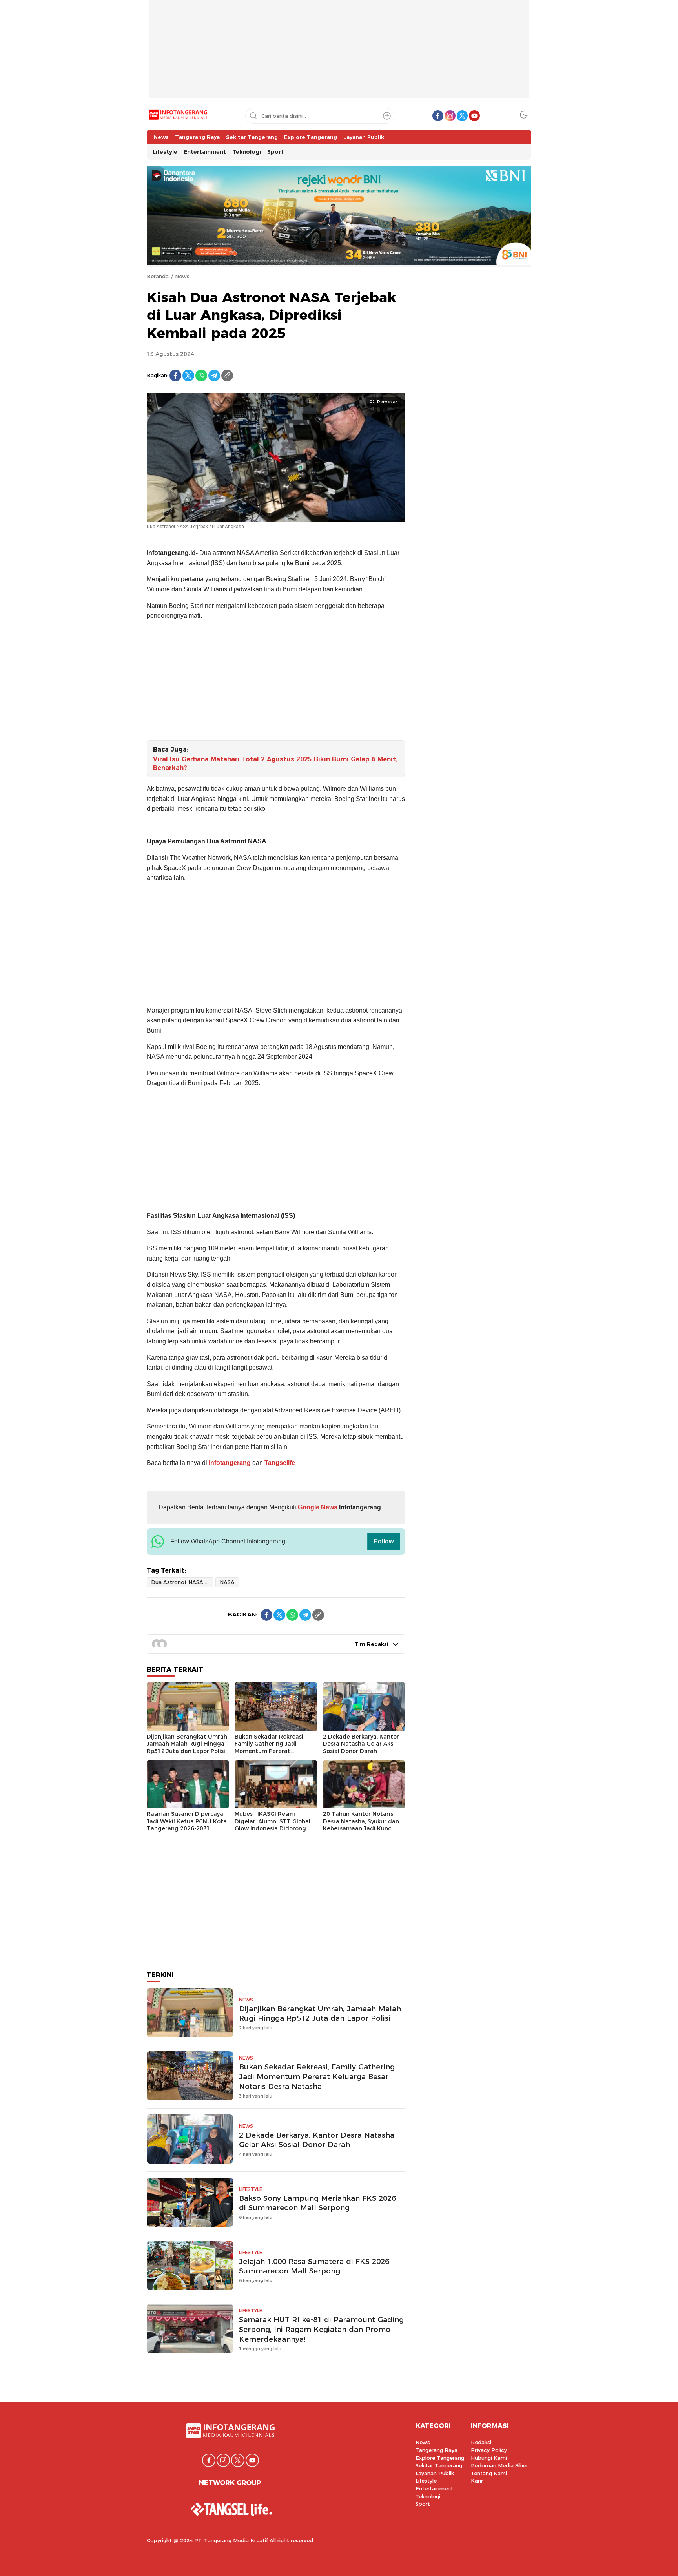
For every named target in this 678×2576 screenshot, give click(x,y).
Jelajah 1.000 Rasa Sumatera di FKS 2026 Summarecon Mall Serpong (314, 2266)
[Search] (387, 116)
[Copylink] (227, 376)
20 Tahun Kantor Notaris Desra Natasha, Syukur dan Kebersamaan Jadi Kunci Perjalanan (361, 1825)
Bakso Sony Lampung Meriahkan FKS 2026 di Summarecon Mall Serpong (317, 2203)
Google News (317, 1507)
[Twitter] (188, 376)
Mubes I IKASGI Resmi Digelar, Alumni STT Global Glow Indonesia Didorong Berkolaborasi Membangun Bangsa (272, 1828)
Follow (384, 1541)
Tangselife (280, 1463)
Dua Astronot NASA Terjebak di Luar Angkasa (182, 1582)
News (182, 276)
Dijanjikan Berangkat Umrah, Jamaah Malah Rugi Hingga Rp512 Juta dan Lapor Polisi (188, 1744)
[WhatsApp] (201, 376)
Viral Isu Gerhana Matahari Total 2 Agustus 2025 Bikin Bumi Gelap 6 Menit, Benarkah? (275, 763)
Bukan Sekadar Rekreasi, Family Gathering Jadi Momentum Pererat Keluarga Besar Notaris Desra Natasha (270, 1751)
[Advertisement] (339, 55)
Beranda (158, 276)
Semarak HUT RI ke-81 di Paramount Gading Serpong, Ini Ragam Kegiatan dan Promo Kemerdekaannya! (321, 2329)
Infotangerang (231, 1463)
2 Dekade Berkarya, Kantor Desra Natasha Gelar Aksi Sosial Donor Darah (361, 1744)
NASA (227, 1582)
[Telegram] (214, 376)
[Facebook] (175, 376)
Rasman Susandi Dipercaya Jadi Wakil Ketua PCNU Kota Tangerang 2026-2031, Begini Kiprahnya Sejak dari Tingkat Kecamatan (187, 1828)
